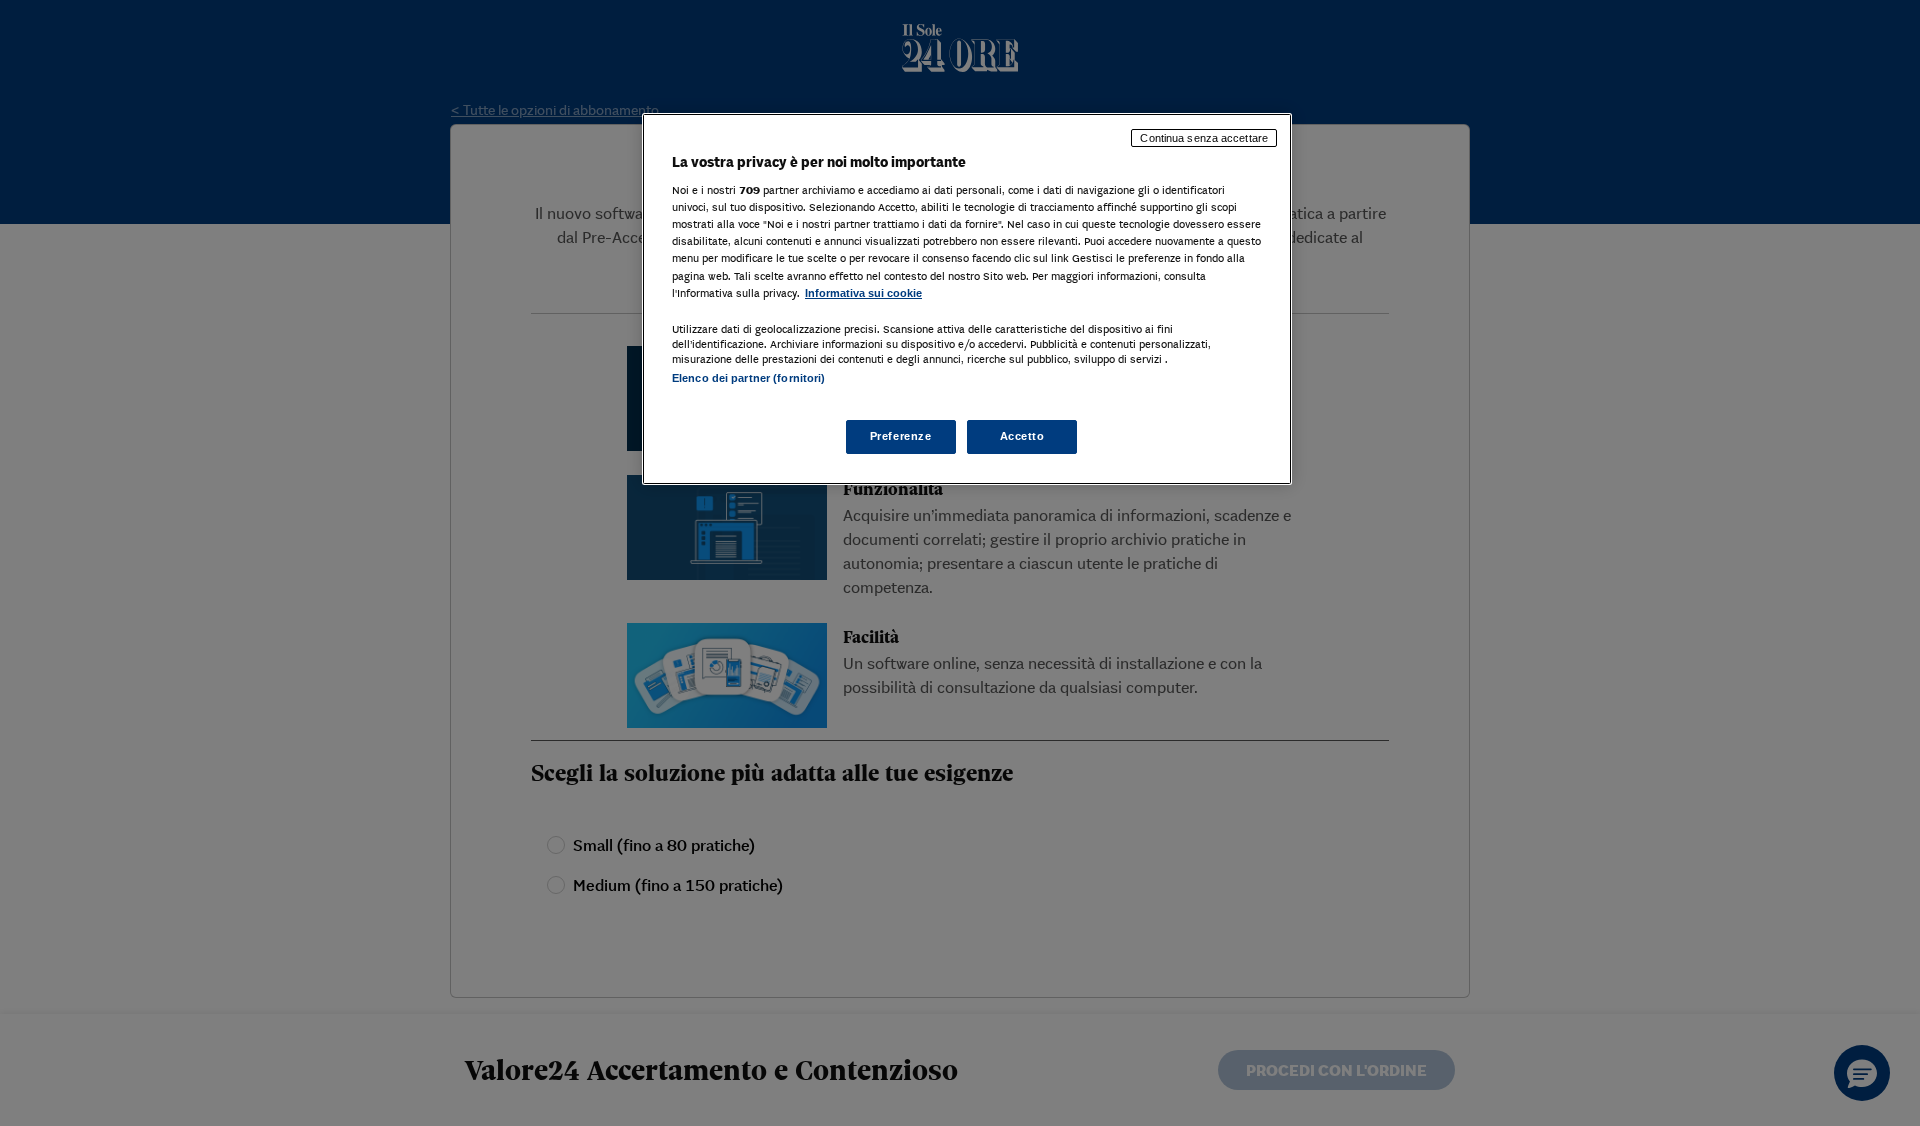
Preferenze (901, 436)
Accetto (1022, 436)
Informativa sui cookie (863, 293)
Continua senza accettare (1204, 138)
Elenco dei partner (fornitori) (748, 378)
